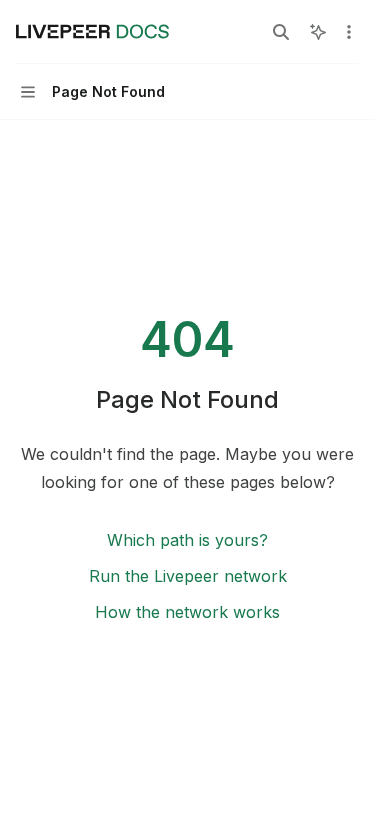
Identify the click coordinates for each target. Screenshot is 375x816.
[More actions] (349, 32)
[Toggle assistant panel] (318, 32)
